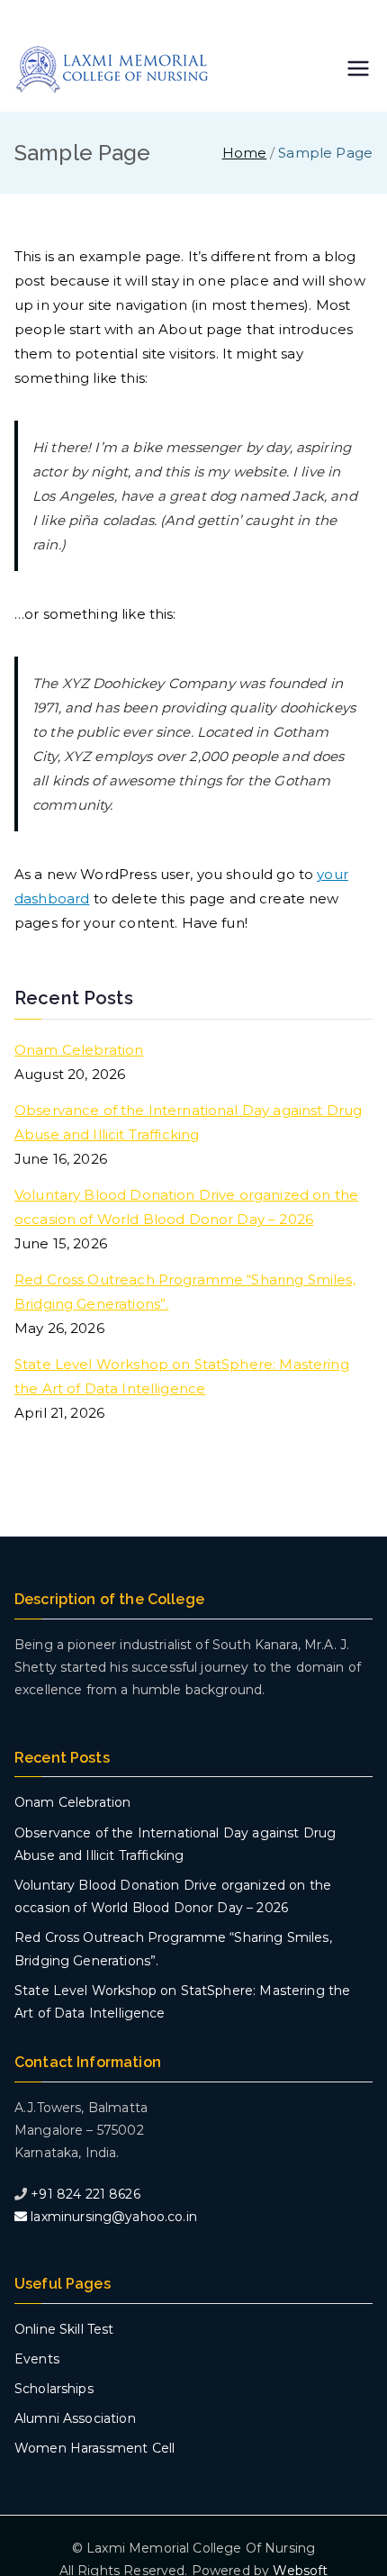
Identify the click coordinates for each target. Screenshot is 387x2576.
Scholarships (54, 2389)
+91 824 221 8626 (85, 2194)
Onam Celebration (79, 1050)
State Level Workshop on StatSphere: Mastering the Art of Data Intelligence (182, 1376)
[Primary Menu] (358, 70)
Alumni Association (75, 2418)
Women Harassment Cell (94, 2448)
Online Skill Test (64, 2329)
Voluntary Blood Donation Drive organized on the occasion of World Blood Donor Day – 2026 (186, 1207)
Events (37, 2359)
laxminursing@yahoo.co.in (112, 2217)
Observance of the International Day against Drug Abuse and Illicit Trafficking (188, 1122)
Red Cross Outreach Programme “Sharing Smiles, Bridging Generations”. (185, 1292)
